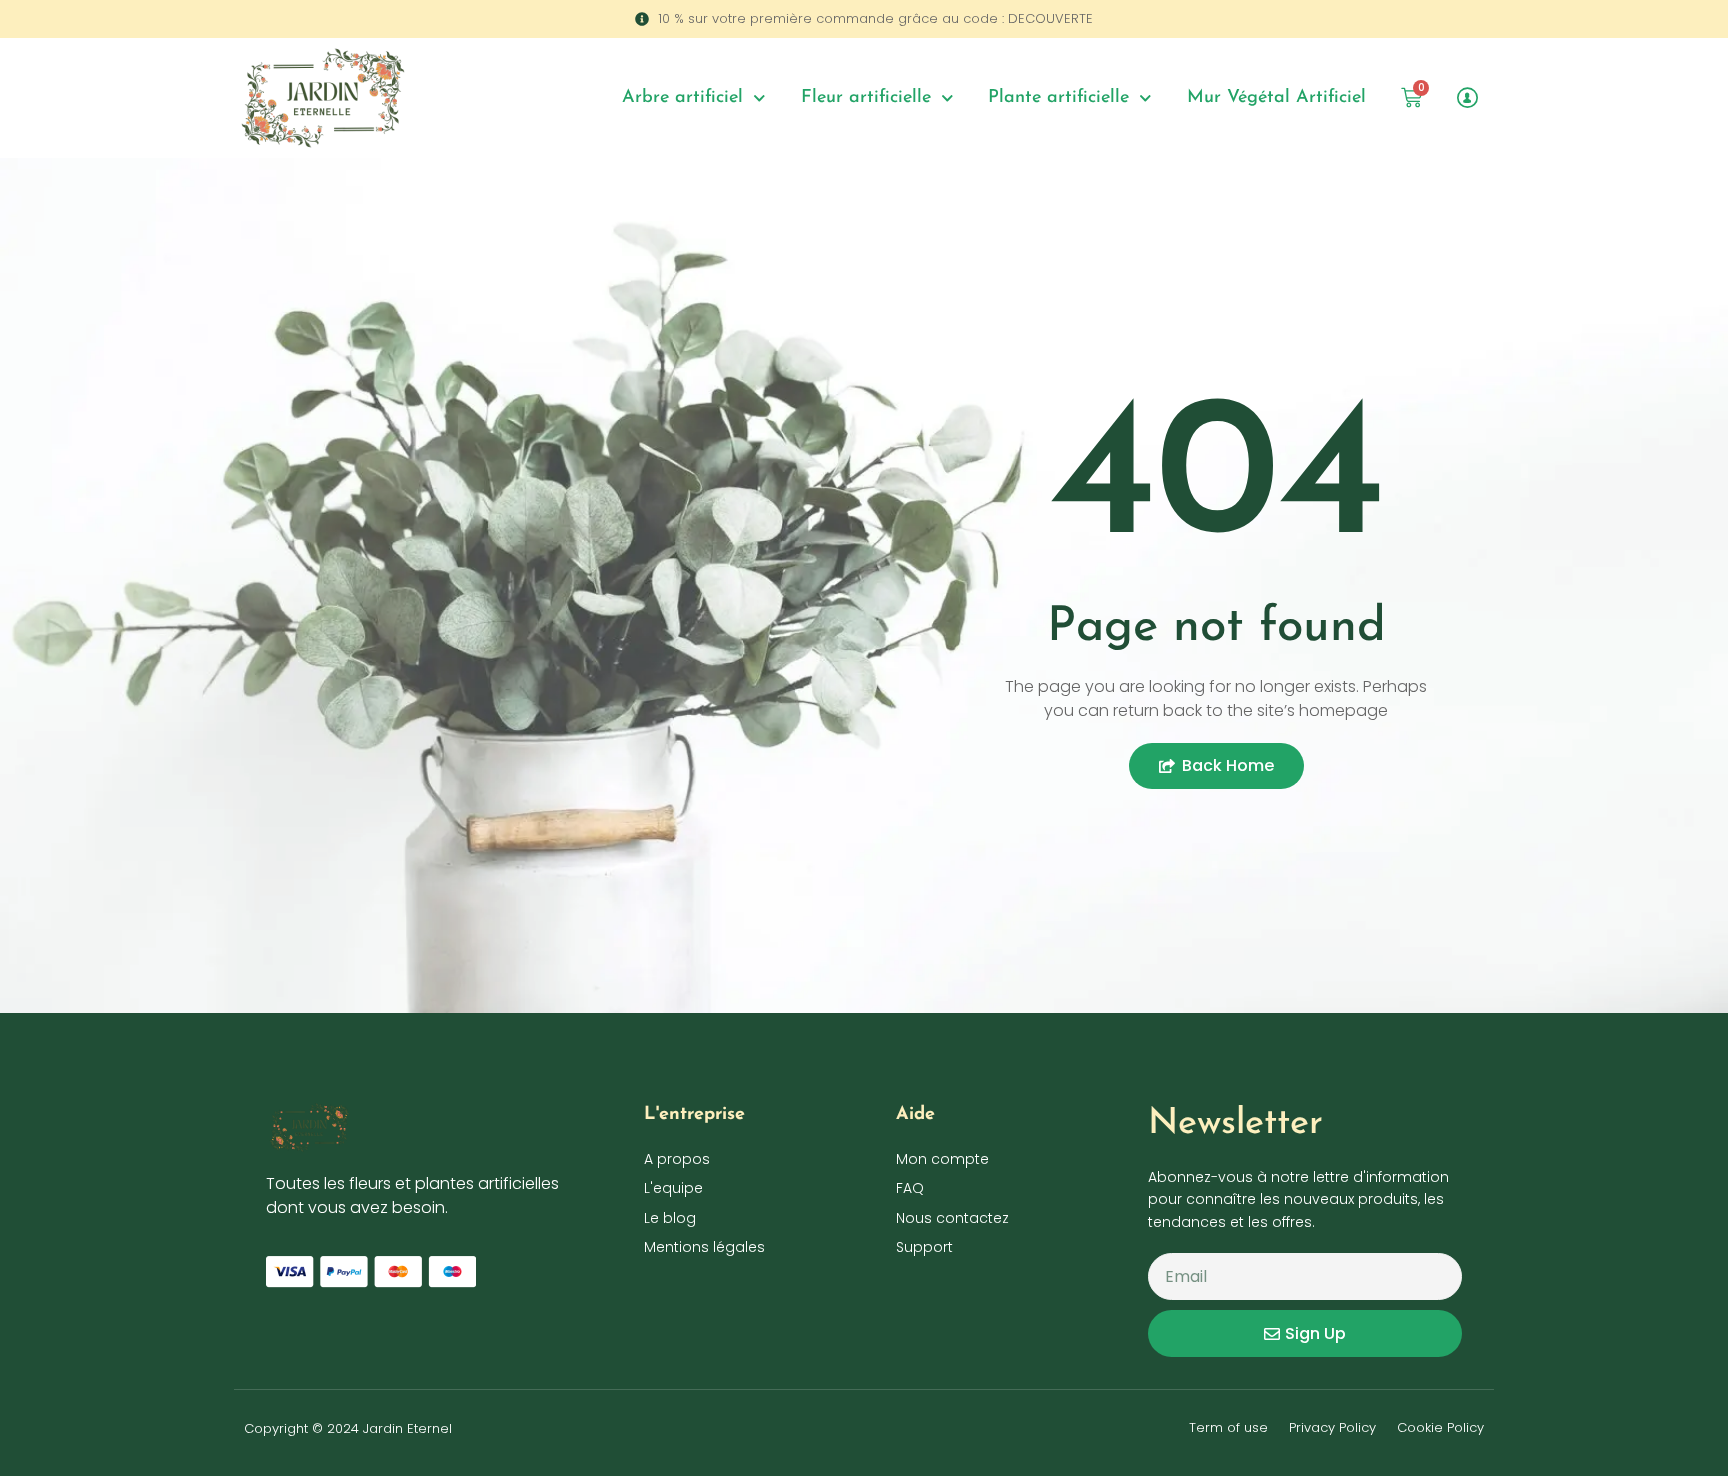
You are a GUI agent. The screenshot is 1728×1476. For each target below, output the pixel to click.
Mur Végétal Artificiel (1276, 98)
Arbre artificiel (682, 98)
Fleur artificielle (866, 98)
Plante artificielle (1058, 98)
